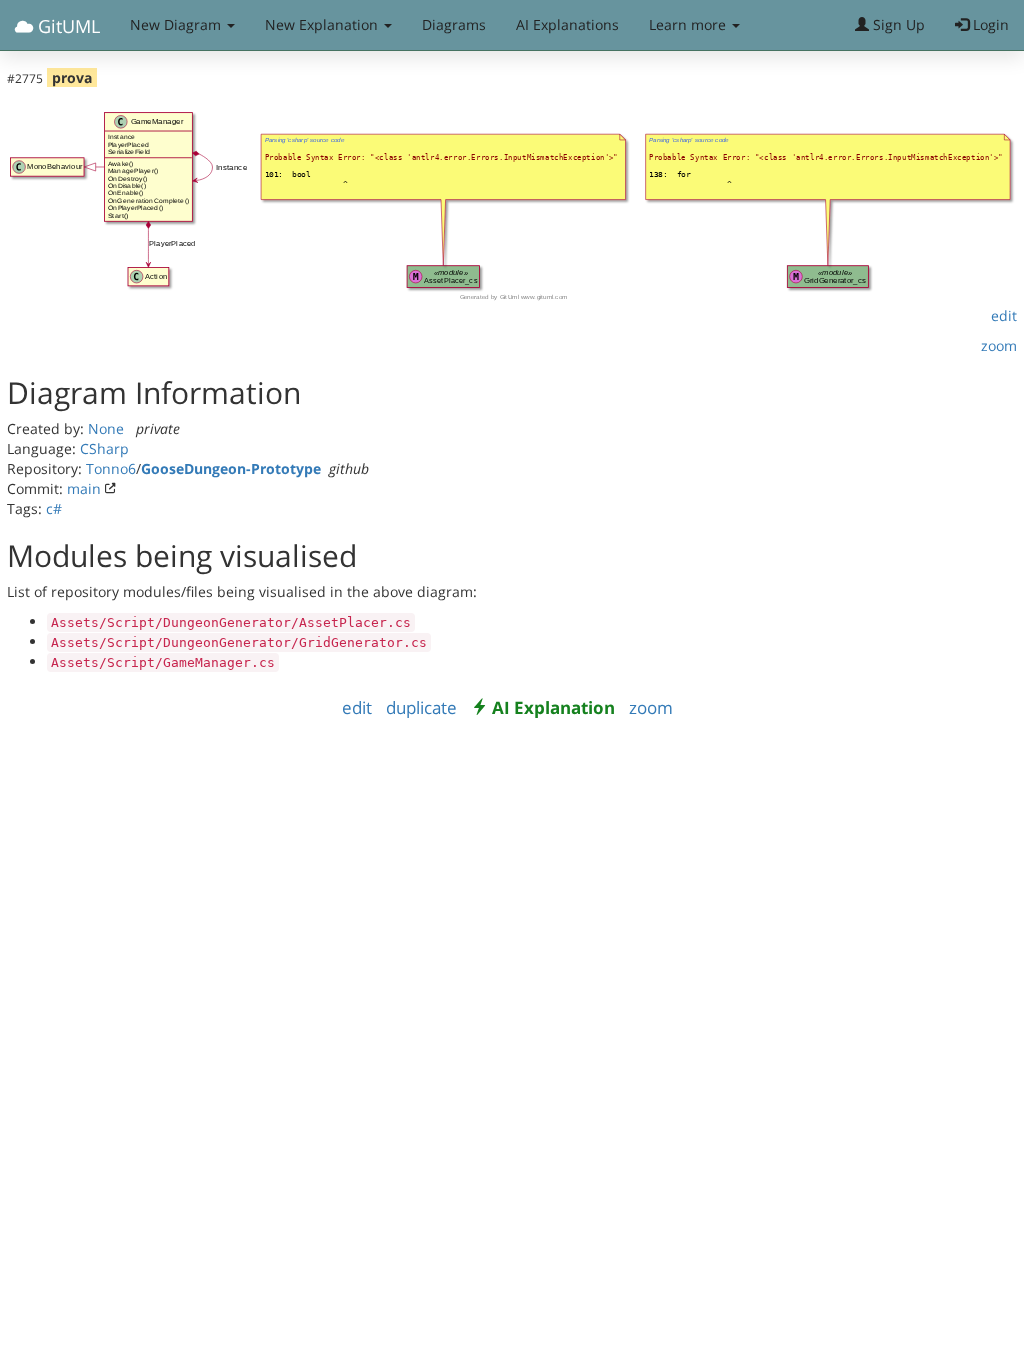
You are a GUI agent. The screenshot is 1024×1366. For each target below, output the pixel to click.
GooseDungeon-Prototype (231, 468)
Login (989, 24)
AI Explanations (567, 24)
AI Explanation (553, 707)
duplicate (421, 707)
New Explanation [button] (323, 24)
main (84, 488)
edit (1004, 315)
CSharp (104, 448)
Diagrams (454, 24)
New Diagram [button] (177, 24)
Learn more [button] (689, 24)
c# (54, 508)
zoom (999, 345)
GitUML (66, 26)
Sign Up (897, 24)
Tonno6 (111, 468)
